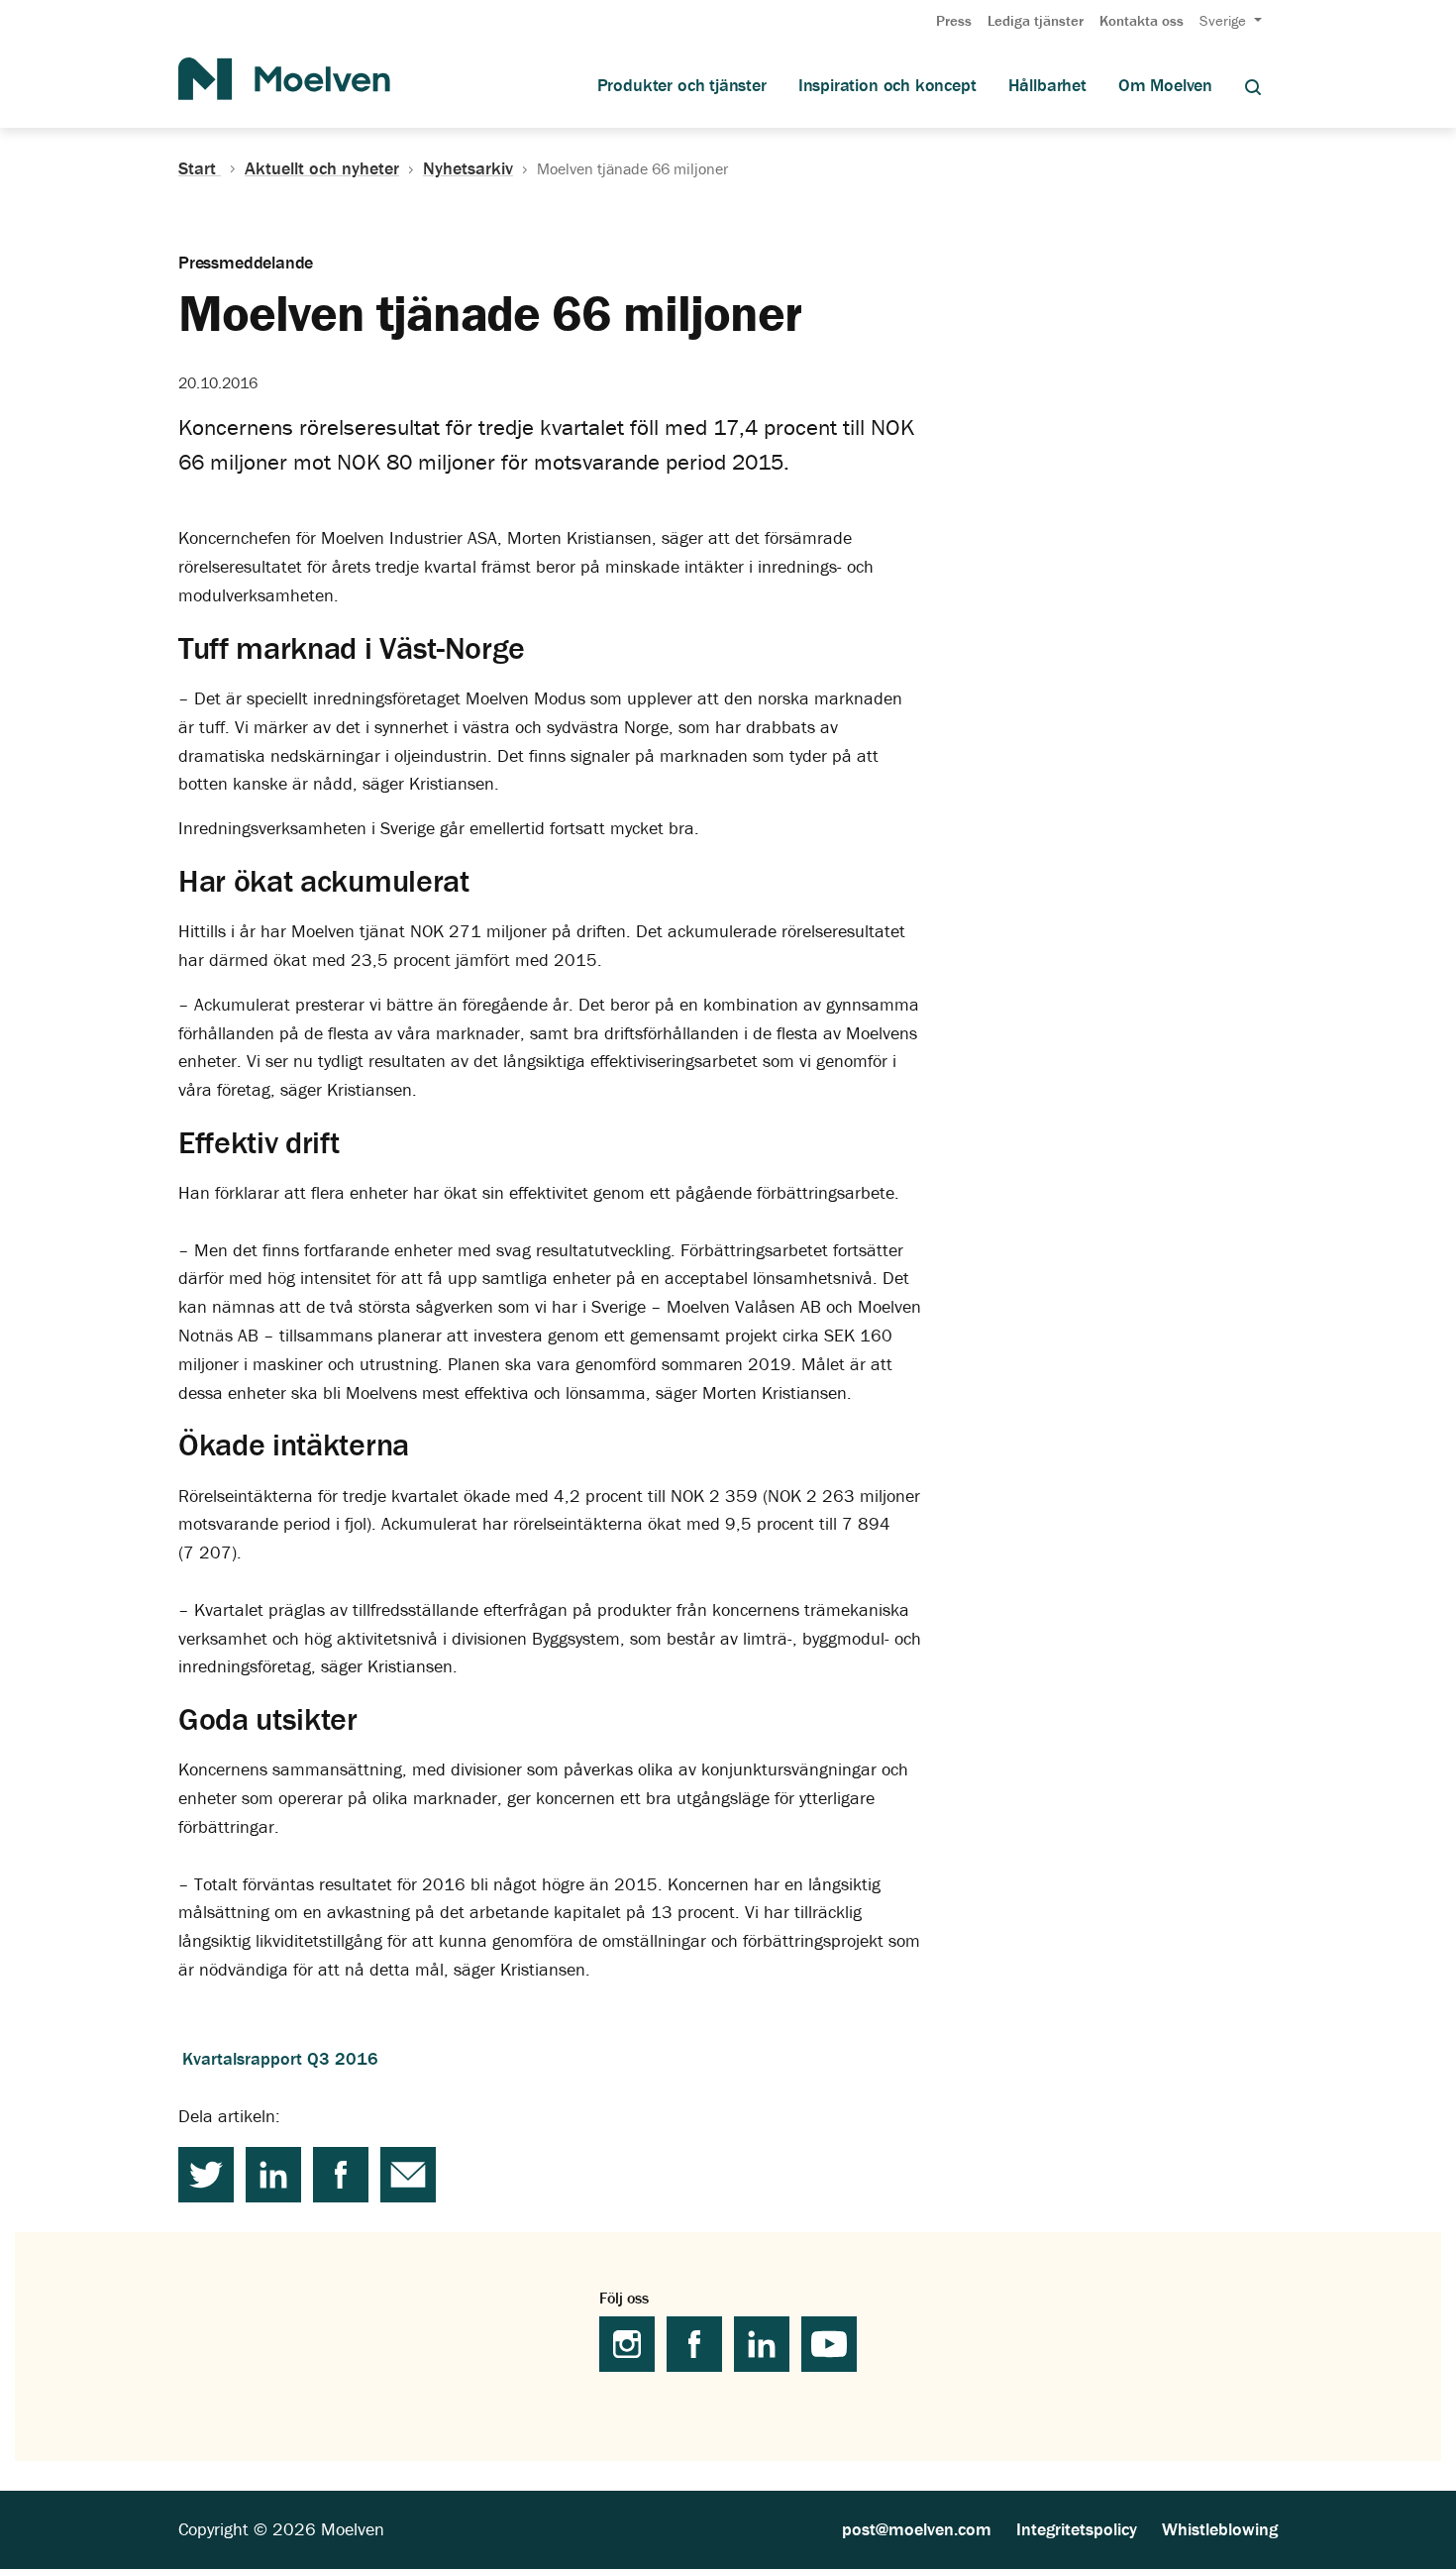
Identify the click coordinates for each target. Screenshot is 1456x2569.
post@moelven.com (917, 2529)
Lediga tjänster (1036, 20)
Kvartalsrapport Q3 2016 (280, 2058)
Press (954, 20)
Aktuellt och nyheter (322, 168)
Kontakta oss (1142, 20)
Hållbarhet (1047, 85)
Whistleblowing (1220, 2529)
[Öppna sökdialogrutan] (1253, 86)
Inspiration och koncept (887, 85)
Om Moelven (1165, 85)
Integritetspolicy (1077, 2529)
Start (200, 168)
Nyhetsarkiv (468, 168)
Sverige (1225, 20)
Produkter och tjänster (682, 85)
